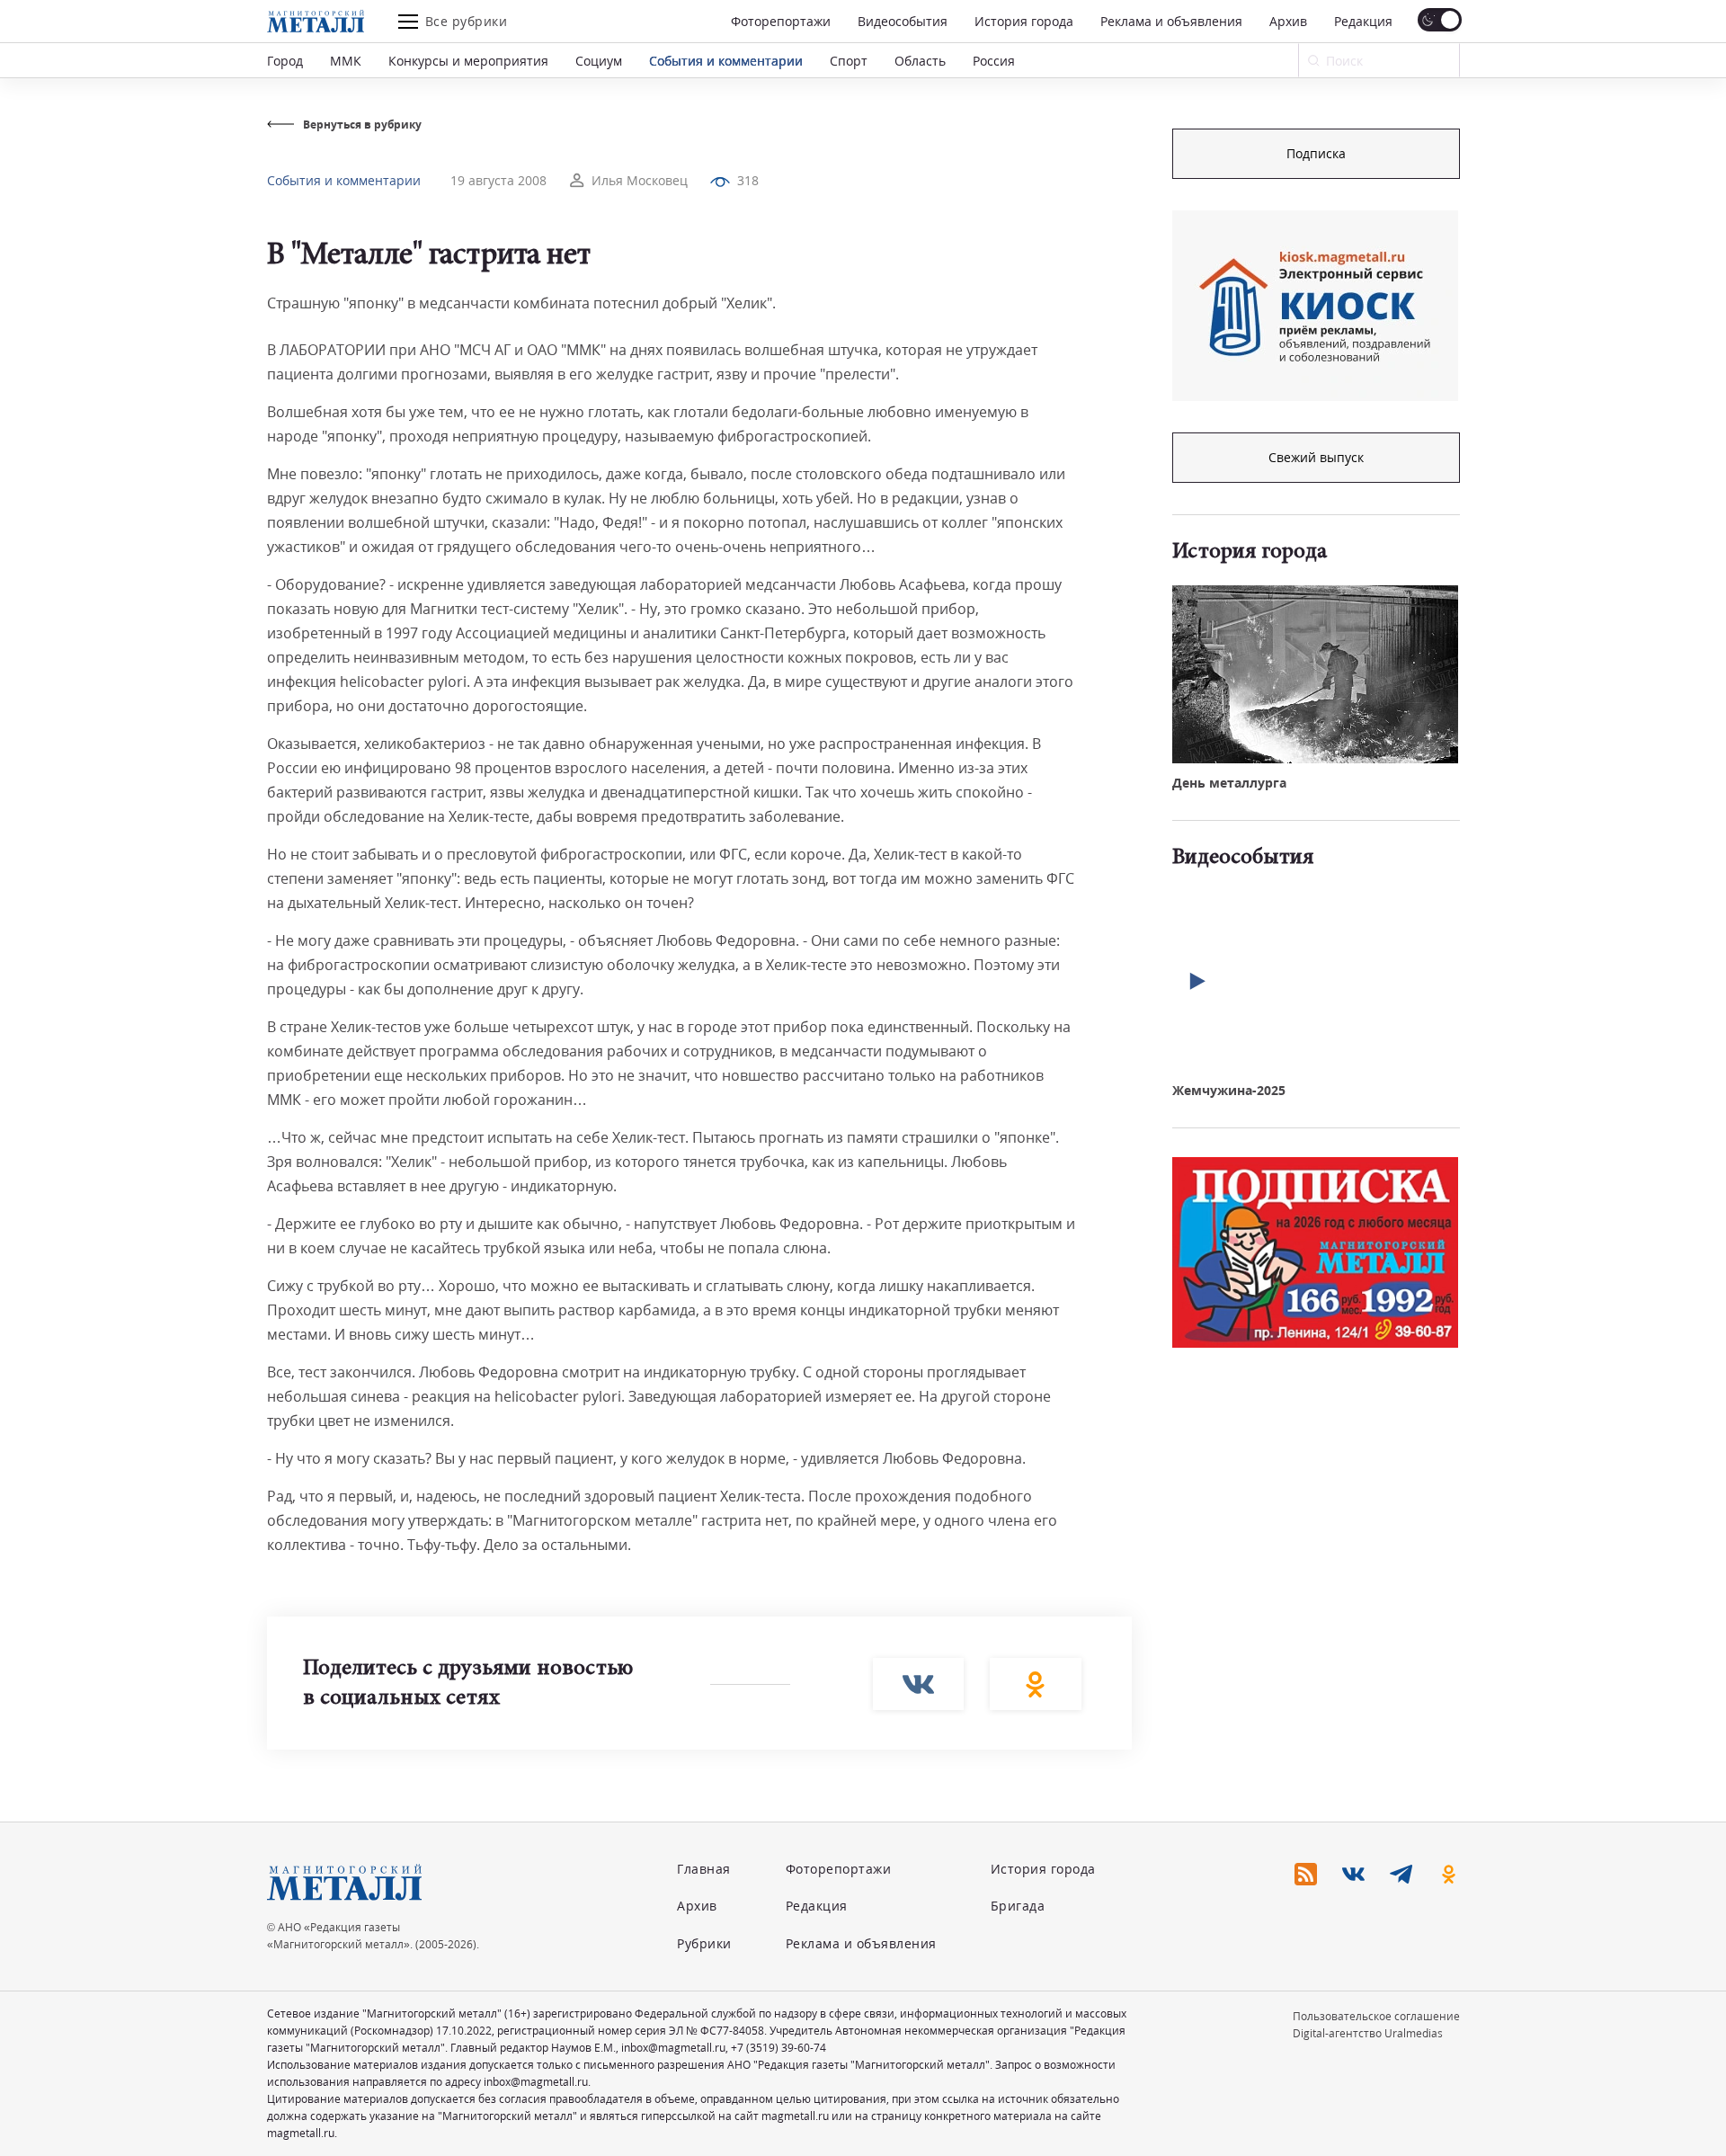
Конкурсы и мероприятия (468, 61)
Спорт (849, 61)
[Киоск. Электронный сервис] (1315, 306)
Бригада (1018, 1906)
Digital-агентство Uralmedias (1368, 2033)
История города (1024, 21)
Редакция (1363, 21)
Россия (994, 61)
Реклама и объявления (1171, 21)
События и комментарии (726, 61)
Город (285, 61)
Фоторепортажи (781, 21)
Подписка (1316, 153)
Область (920, 61)
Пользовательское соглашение (1376, 2016)
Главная (704, 1869)
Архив (1288, 21)
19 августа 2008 (498, 180)
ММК (346, 61)
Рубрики (704, 1943)
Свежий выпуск (1316, 457)
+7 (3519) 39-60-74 (778, 2048)
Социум (599, 61)
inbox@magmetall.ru (673, 2048)
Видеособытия (903, 21)
